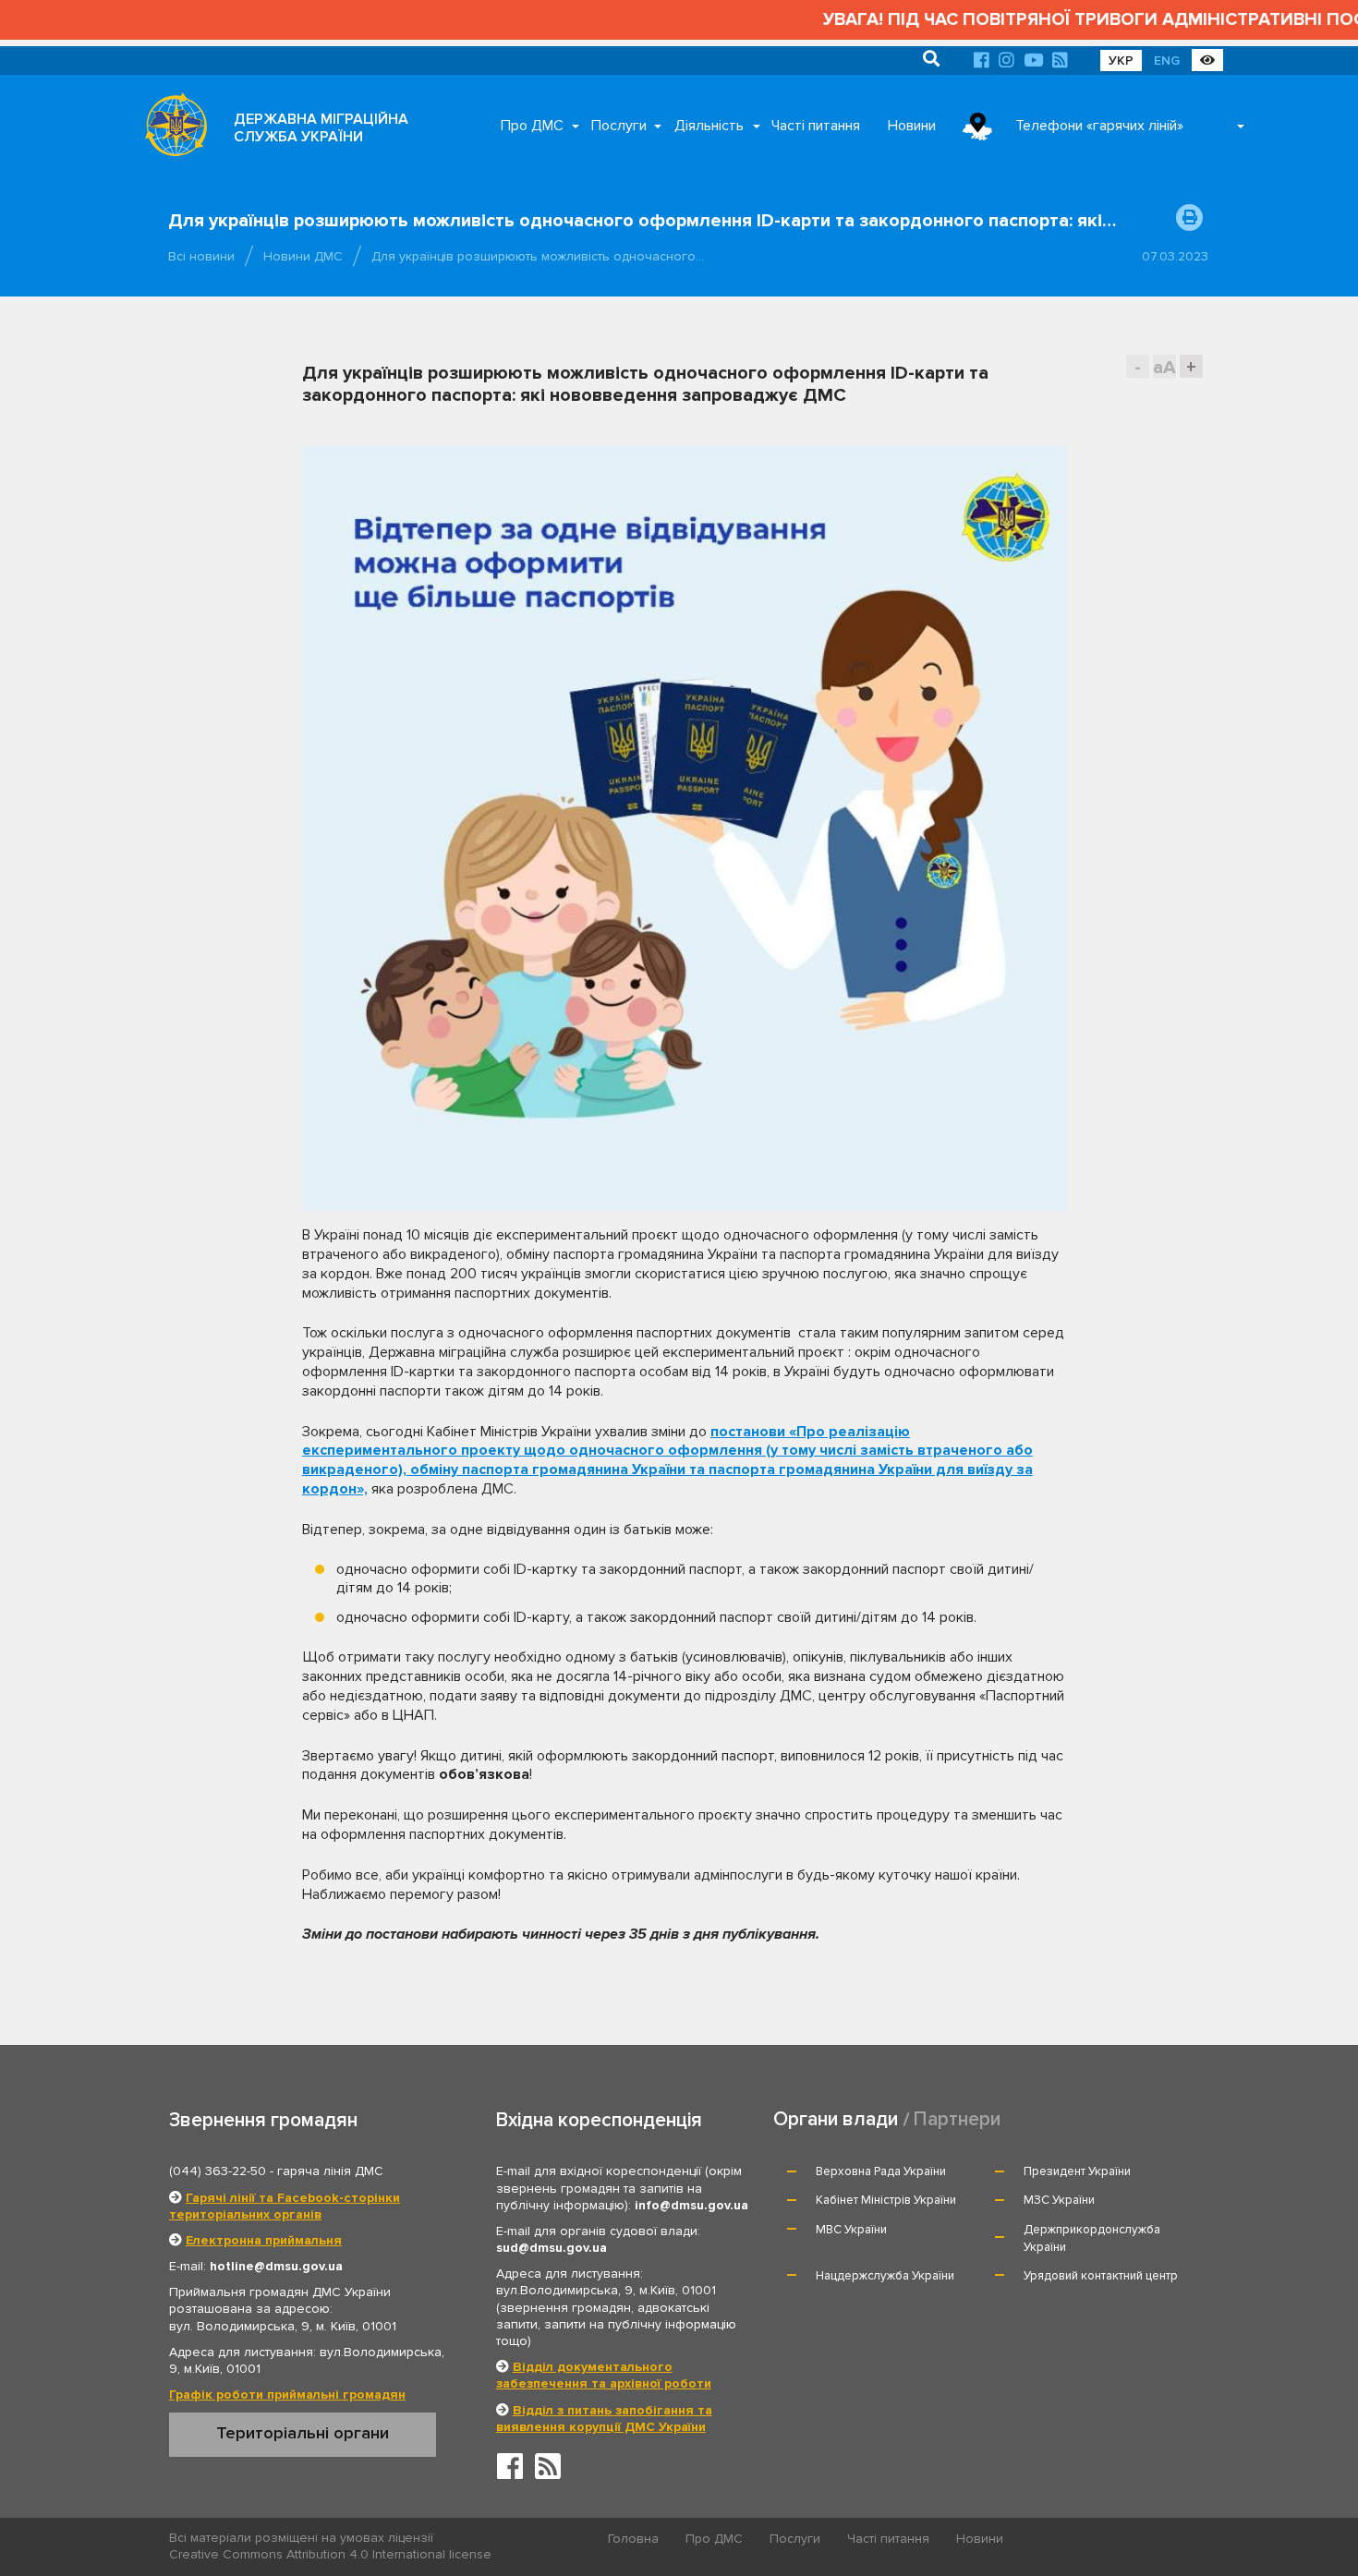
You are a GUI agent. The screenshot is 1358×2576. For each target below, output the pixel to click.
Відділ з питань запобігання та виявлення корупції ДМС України (604, 2419)
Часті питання (816, 126)
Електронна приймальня (264, 2240)
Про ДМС (532, 126)
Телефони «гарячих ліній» (1099, 126)
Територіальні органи (303, 2433)
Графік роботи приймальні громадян (287, 2395)
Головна (633, 2539)
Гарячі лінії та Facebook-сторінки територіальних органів (285, 2206)
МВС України (851, 2230)
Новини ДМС (303, 256)
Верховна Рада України (881, 2171)
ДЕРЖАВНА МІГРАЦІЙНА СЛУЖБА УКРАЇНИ (321, 128)
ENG (1167, 60)
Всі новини (201, 256)
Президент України (1077, 2171)
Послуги (619, 126)
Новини (912, 126)
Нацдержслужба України (885, 2276)
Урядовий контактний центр (1101, 2276)
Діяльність (709, 126)
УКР (1121, 60)
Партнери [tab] (957, 2119)
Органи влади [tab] (836, 2119)
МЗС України (1059, 2200)
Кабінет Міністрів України (886, 2200)
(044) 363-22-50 (218, 2171)
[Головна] (171, 129)
